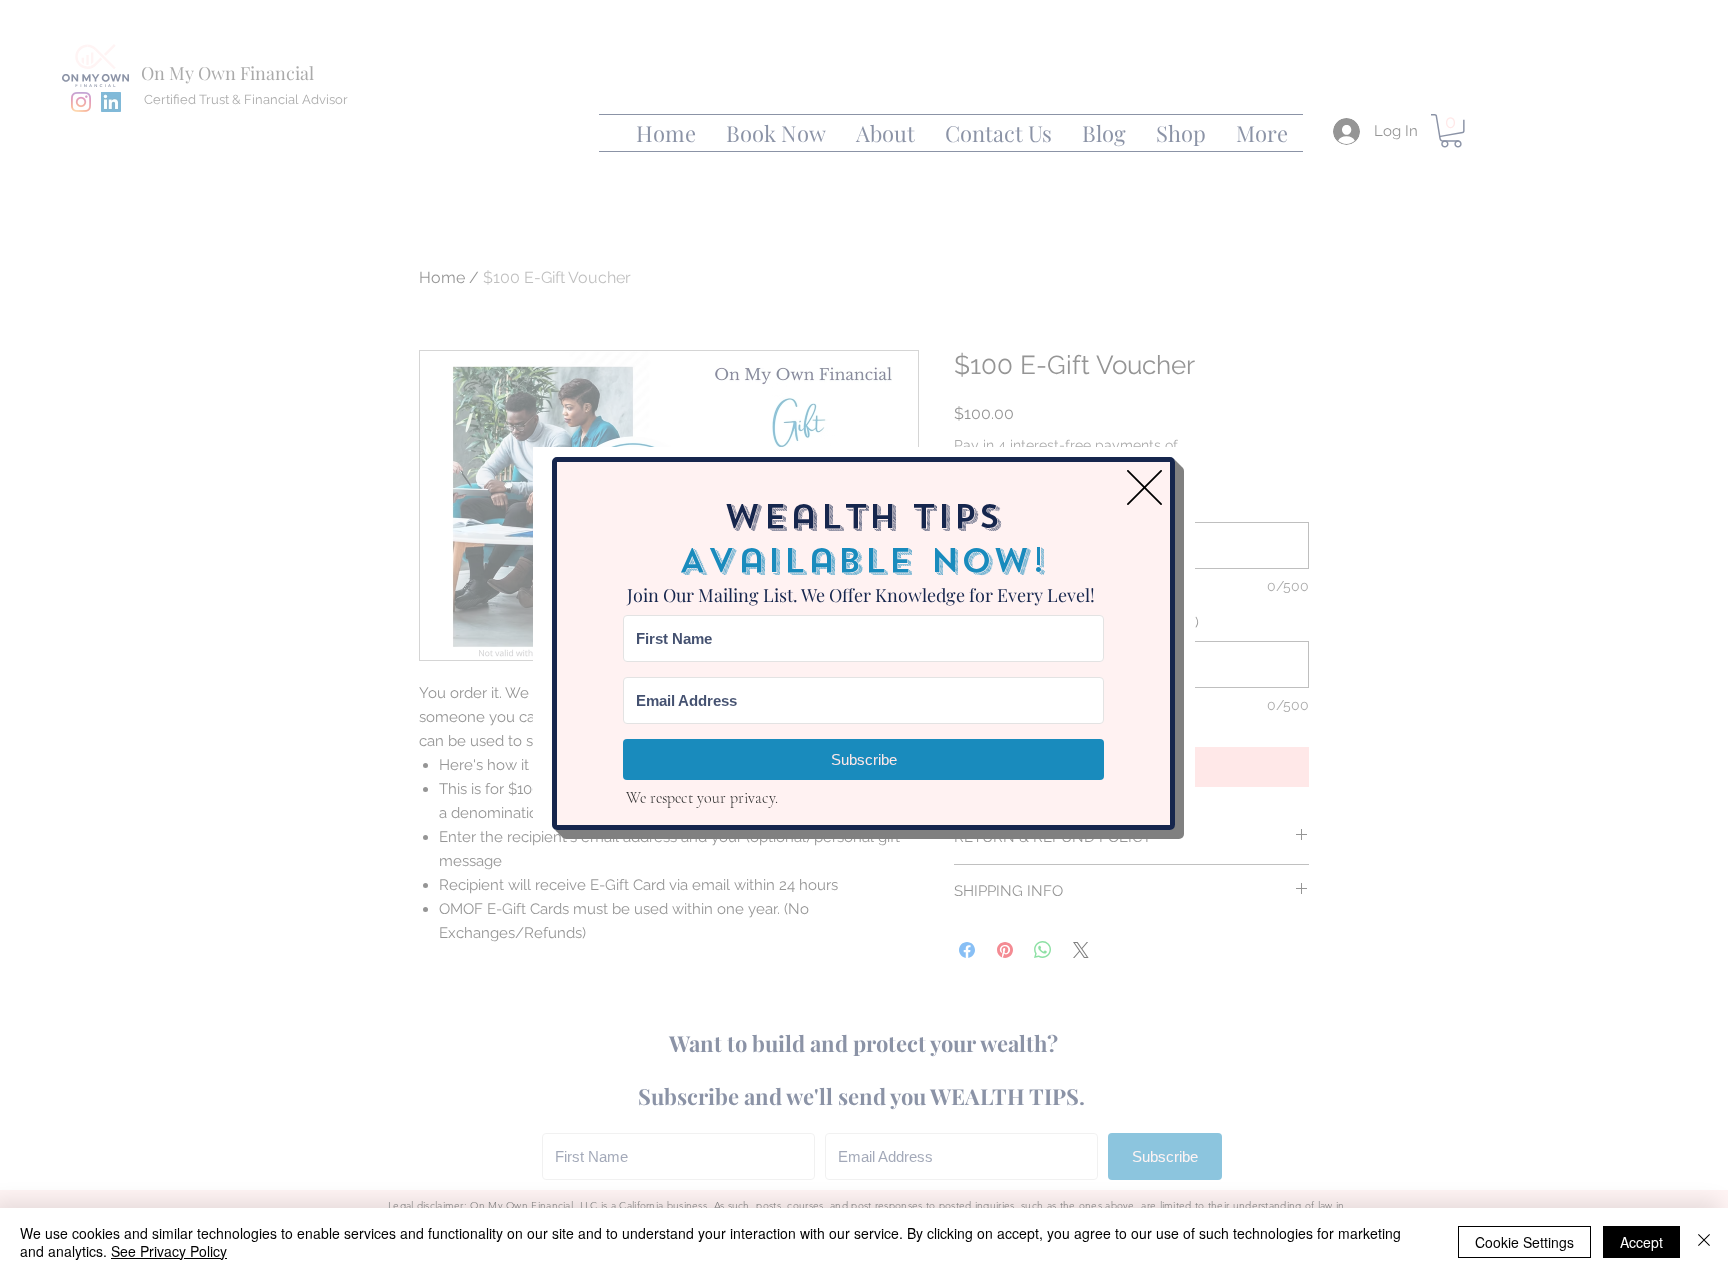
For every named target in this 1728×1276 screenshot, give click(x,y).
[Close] (1704, 1242)
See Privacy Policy (169, 1251)
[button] (1144, 487)
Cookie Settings (1524, 1242)
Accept (1641, 1242)
